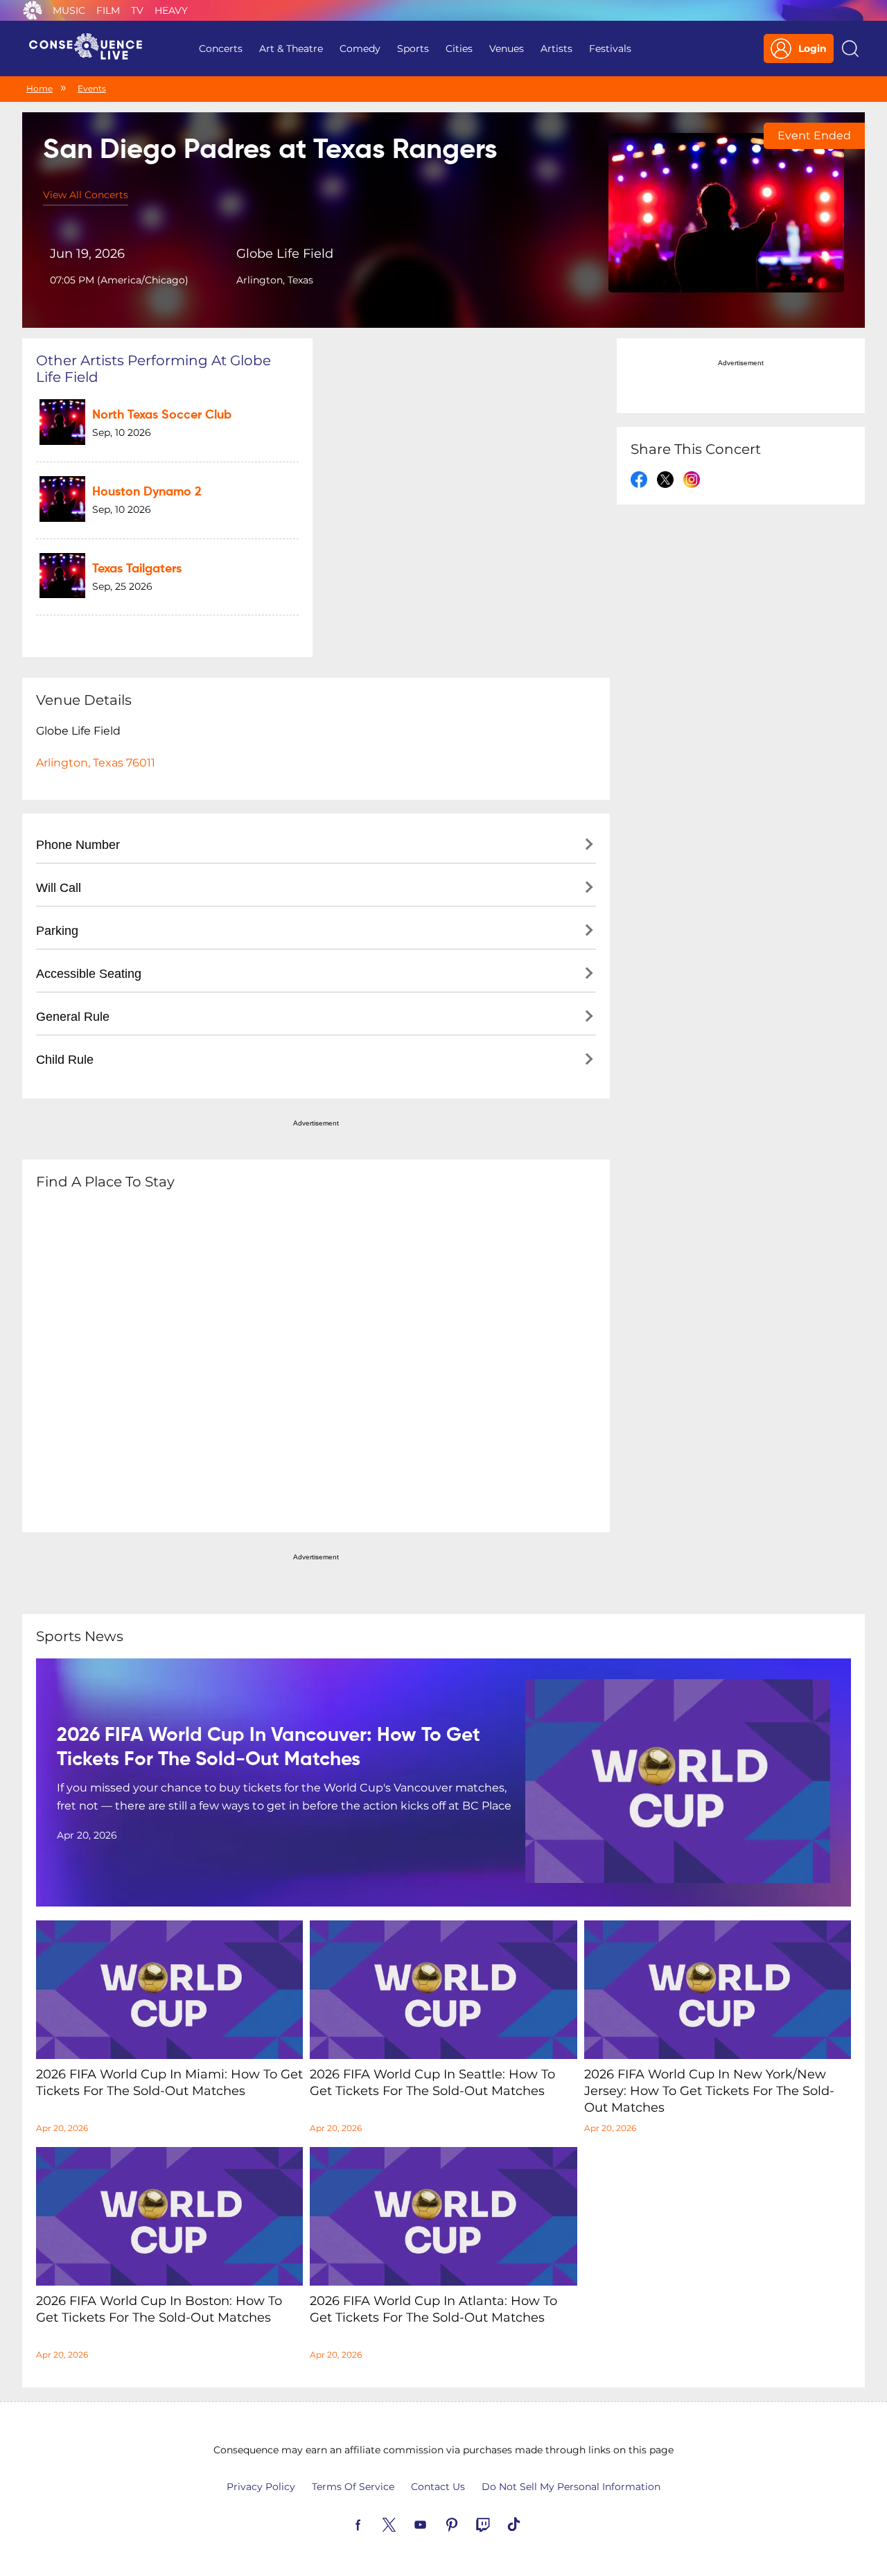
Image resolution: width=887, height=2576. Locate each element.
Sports (413, 49)
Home (39, 88)
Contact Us (438, 2487)
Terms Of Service (353, 2487)
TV (137, 10)
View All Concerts (86, 195)
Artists (556, 49)
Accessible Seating (89, 974)
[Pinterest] (468, 2523)
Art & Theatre (291, 49)
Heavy (171, 10)
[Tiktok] (530, 2523)
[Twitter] (405, 2523)
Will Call (59, 888)
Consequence (33, 10)
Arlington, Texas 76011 (96, 763)
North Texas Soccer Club (162, 415)
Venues (507, 49)
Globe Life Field (285, 254)
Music (69, 10)
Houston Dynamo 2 (147, 492)
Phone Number (78, 845)
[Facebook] (374, 2523)
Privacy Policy (261, 2487)
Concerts (221, 49)
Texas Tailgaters (137, 569)
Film (108, 10)
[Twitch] (499, 2523)
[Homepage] (91, 49)
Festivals (610, 49)
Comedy (360, 49)
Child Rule (65, 1060)
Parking (57, 931)
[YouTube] (437, 2523)
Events (92, 88)
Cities (459, 49)
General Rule (73, 1017)
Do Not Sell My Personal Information (571, 2487)
